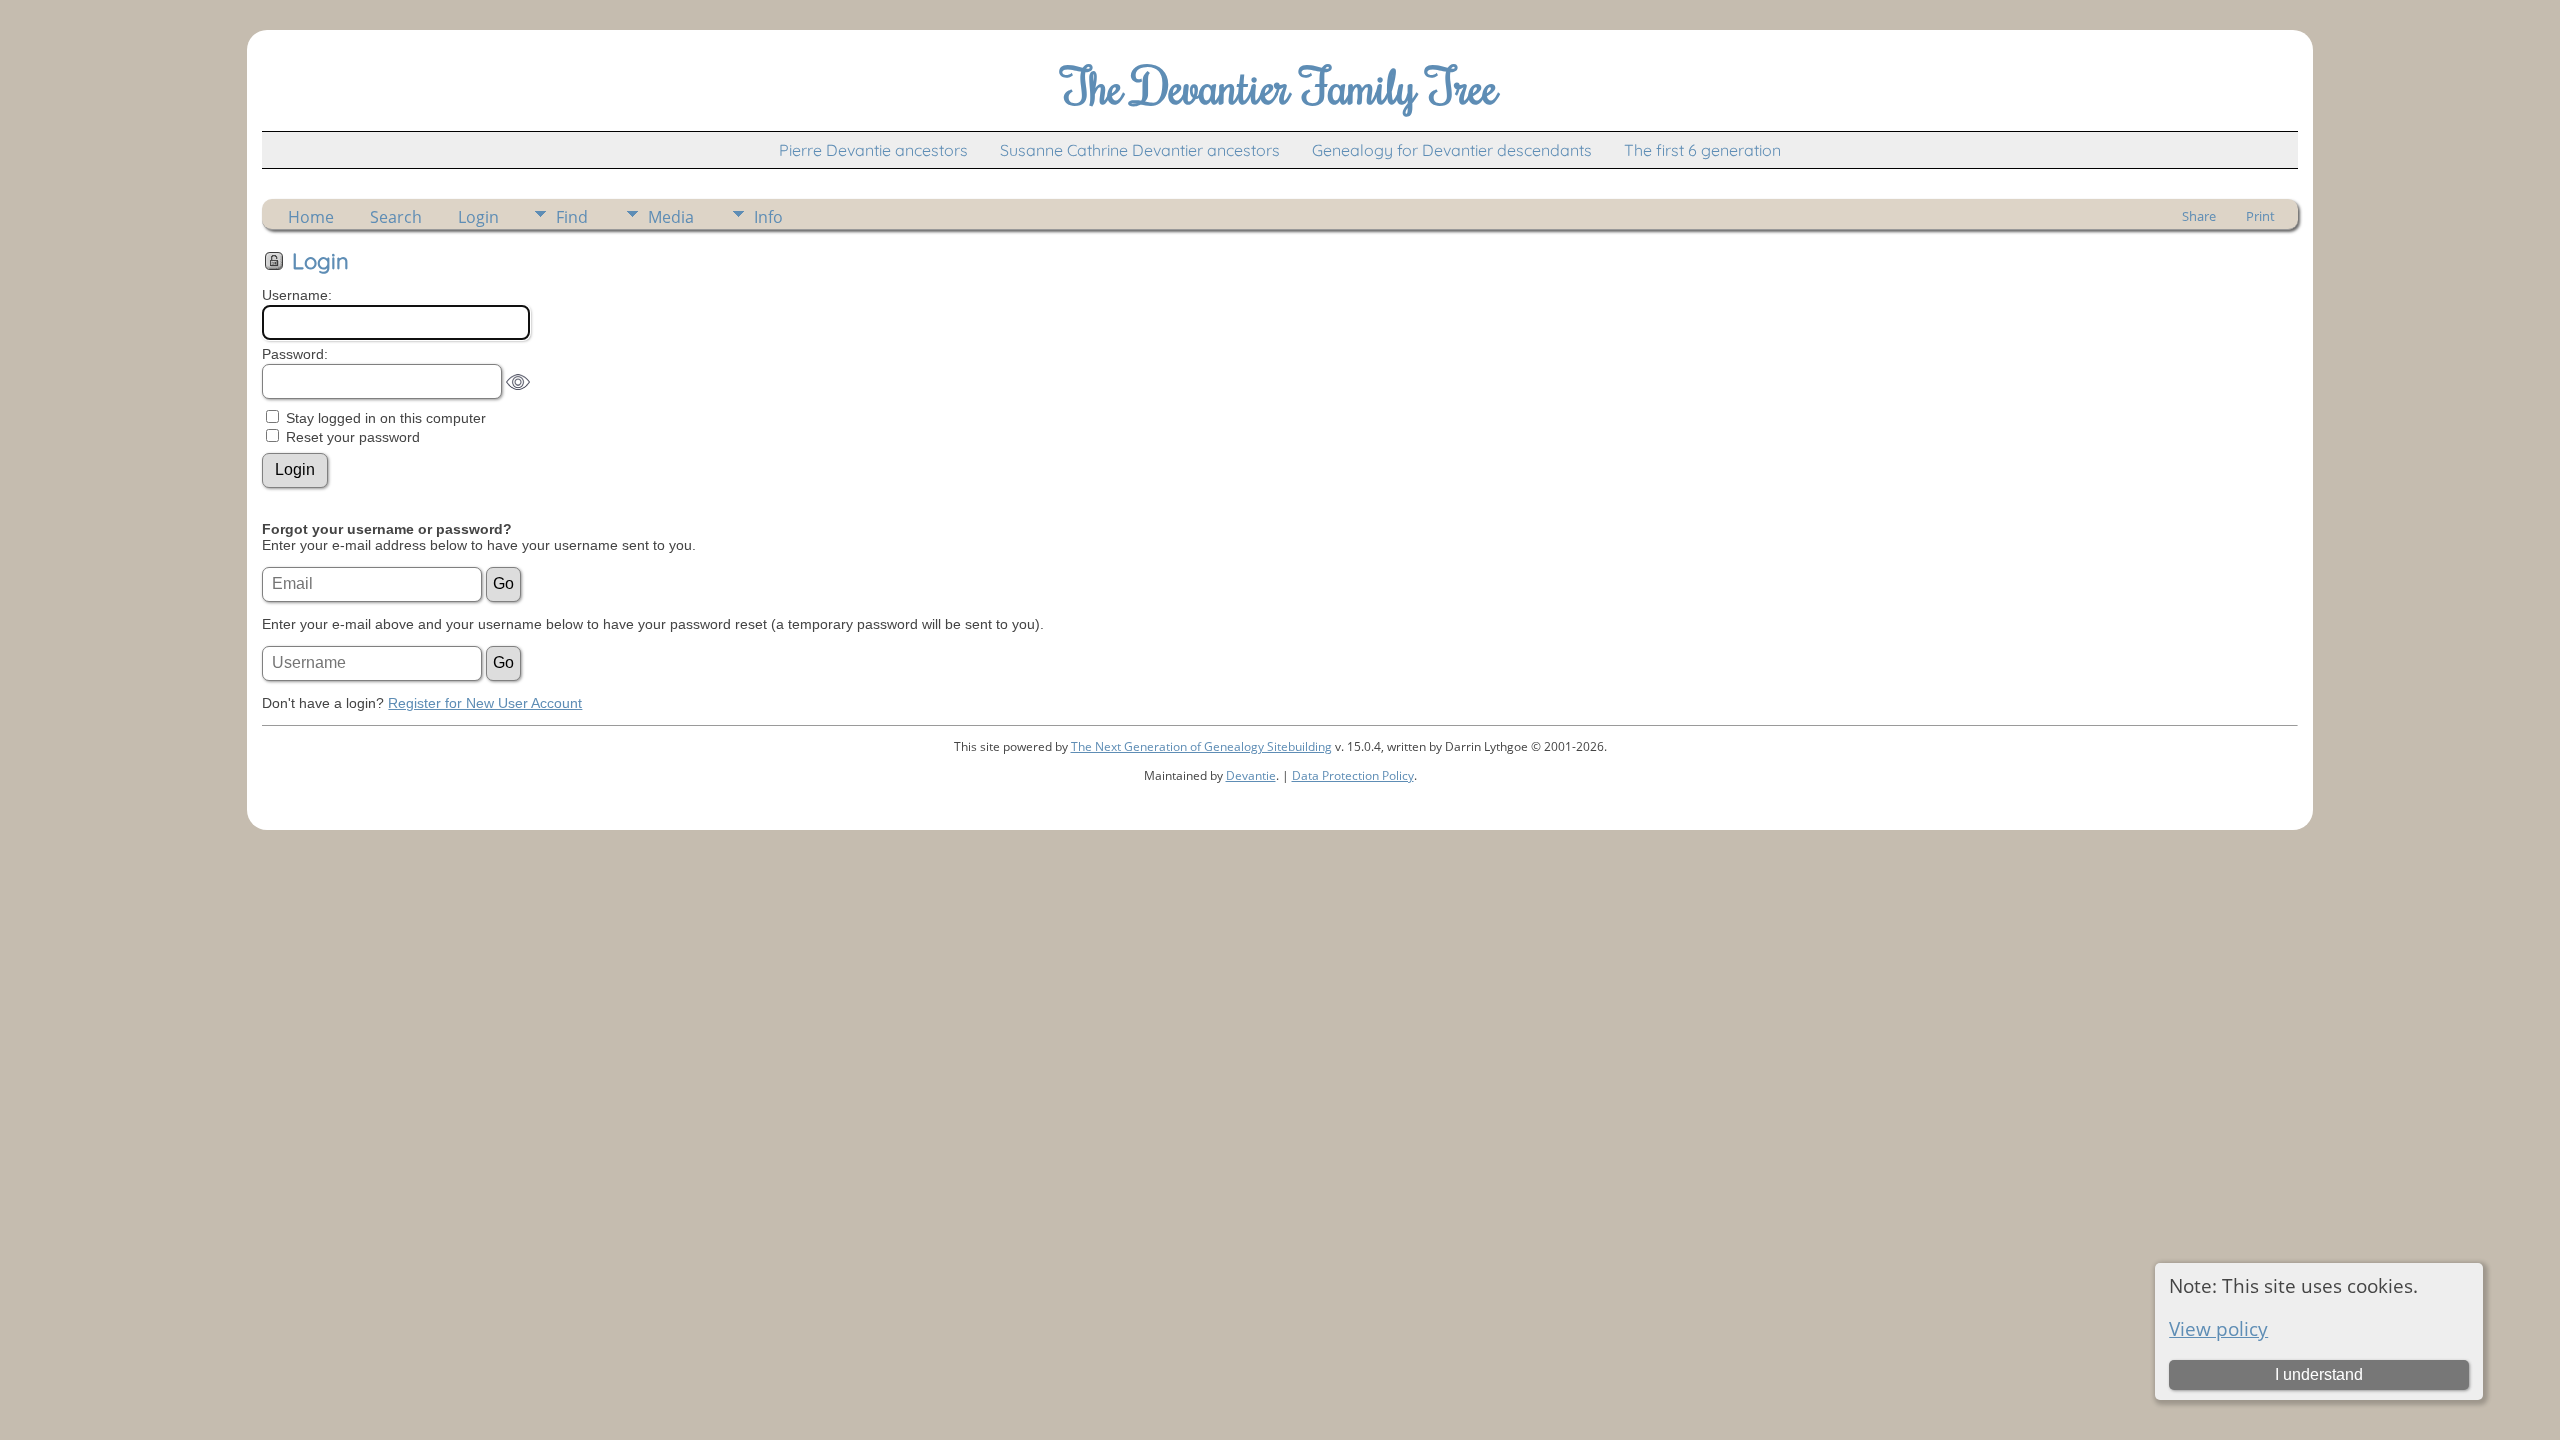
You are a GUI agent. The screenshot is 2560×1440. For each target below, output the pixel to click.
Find (572, 217)
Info (768, 217)
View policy (2218, 1328)
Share (2199, 216)
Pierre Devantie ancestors (873, 150)
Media (671, 217)
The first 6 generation (1702, 150)
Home (311, 217)
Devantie (1251, 775)
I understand (2319, 1374)
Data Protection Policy (1353, 775)
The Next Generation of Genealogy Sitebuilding (1201, 746)
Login (478, 217)
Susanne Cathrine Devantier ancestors (1140, 150)
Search (396, 217)
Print (2260, 216)
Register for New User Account (485, 703)
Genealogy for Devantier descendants (1452, 150)
